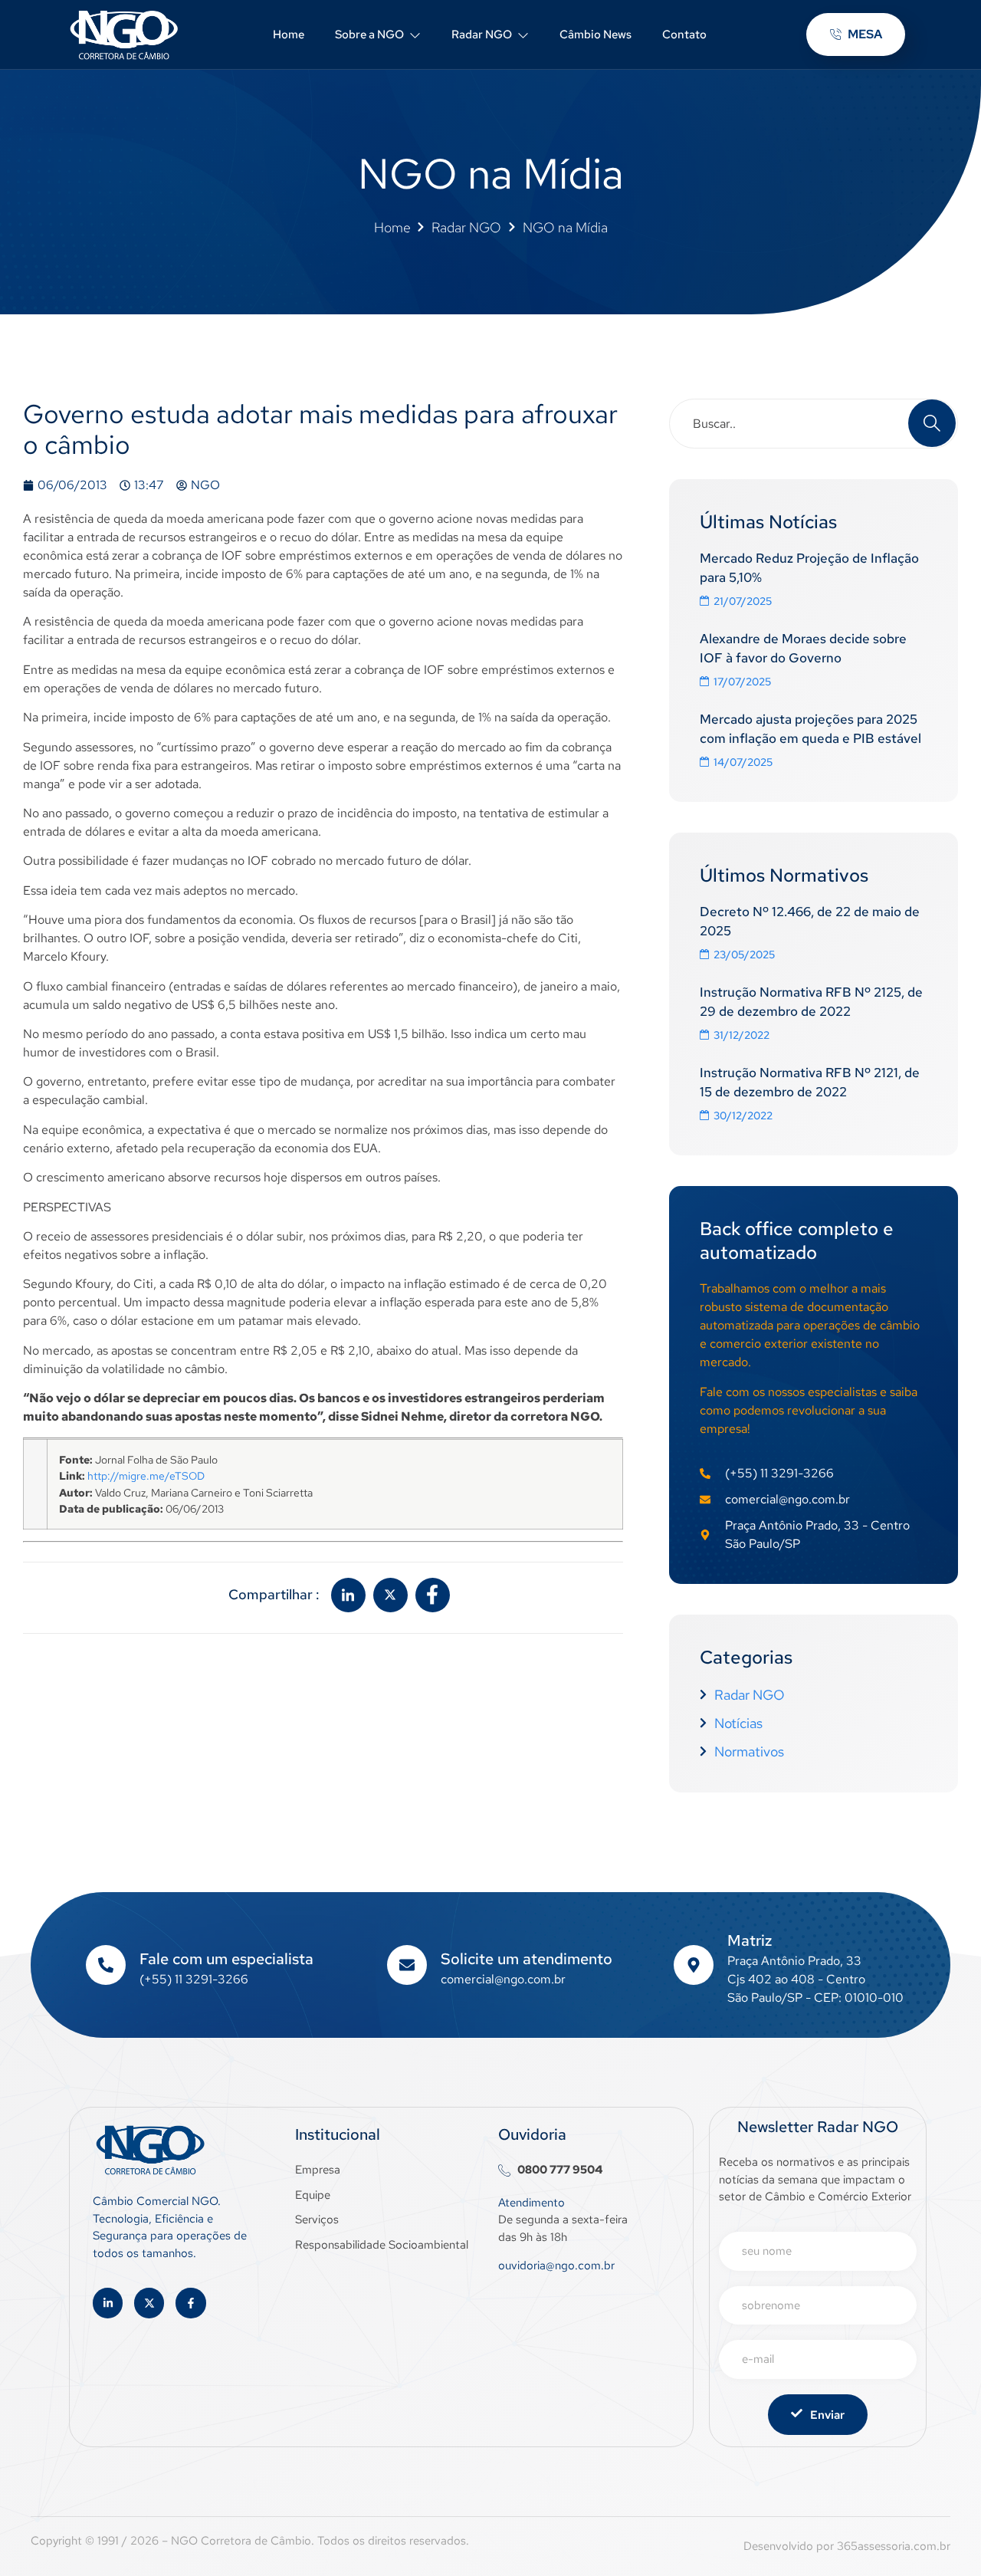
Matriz (750, 1940)
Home (289, 34)
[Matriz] (694, 1965)
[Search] (932, 423)
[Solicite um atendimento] (407, 1965)
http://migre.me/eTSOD (146, 1475)
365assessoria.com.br (894, 2546)
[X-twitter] (149, 2303)
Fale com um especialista (226, 1959)
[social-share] (348, 1595)
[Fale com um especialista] (106, 1965)
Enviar (827, 2415)
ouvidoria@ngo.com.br (556, 2265)
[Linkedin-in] (108, 2303)
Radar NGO (482, 34)
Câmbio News (595, 34)
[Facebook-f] (190, 2303)
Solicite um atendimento (527, 1959)
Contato (684, 34)
